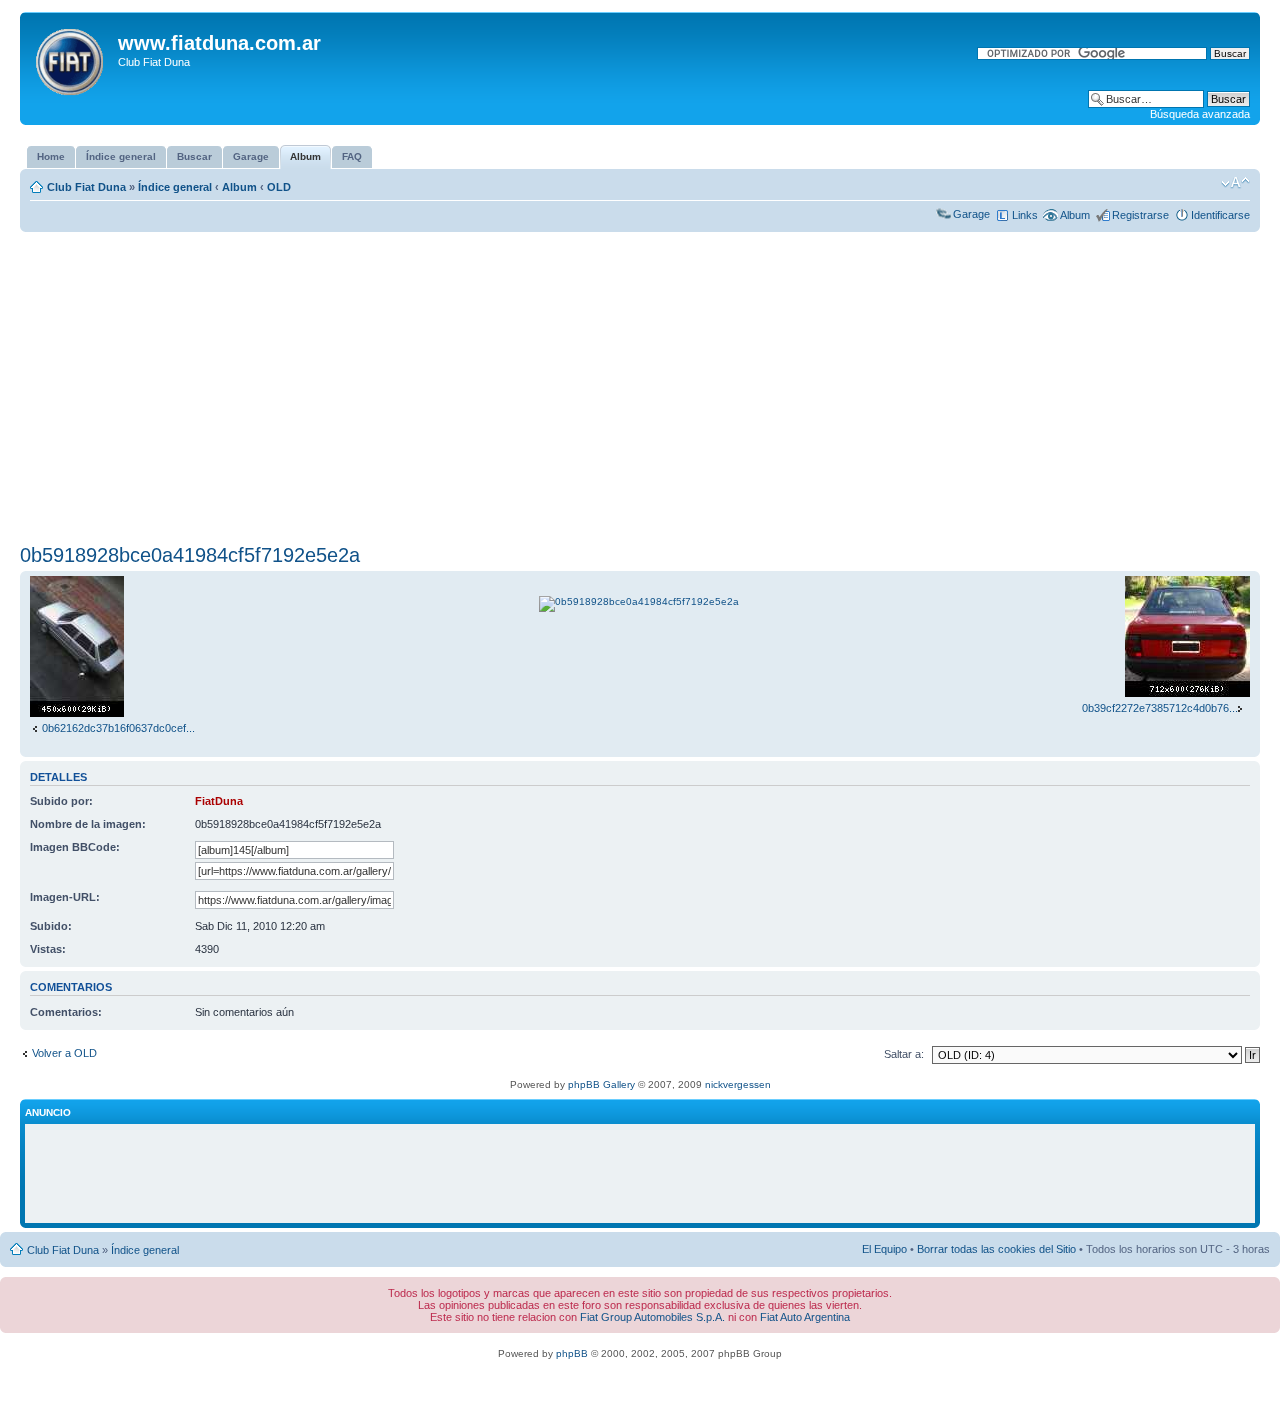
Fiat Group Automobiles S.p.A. (652, 1317)
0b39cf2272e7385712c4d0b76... (1160, 708)
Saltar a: (904, 1054)
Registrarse (1140, 215)
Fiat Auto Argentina (805, 1317)
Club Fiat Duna (86, 187)
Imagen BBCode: (75, 847)
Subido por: (61, 801)
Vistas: (48, 949)
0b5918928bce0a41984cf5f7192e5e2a (190, 555)
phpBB (572, 1353)
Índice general (175, 187)
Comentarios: (66, 1012)
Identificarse (1220, 215)
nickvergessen (738, 1084)
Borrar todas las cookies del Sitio (996, 1249)
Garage (971, 214)
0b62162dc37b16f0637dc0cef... (118, 728)
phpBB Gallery (601, 1084)
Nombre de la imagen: (88, 824)
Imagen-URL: (65, 897)
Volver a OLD (64, 1053)
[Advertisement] (640, 388)
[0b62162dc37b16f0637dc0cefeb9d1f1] (77, 713)
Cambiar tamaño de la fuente (1235, 183)
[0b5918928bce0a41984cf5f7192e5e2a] (639, 601)
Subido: (51, 926)
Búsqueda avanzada (1200, 114)
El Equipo (884, 1249)
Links (1025, 215)
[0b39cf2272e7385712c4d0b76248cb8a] (1187, 693)
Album (239, 187)
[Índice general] (71, 58)
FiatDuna (219, 801)
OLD (279, 187)
